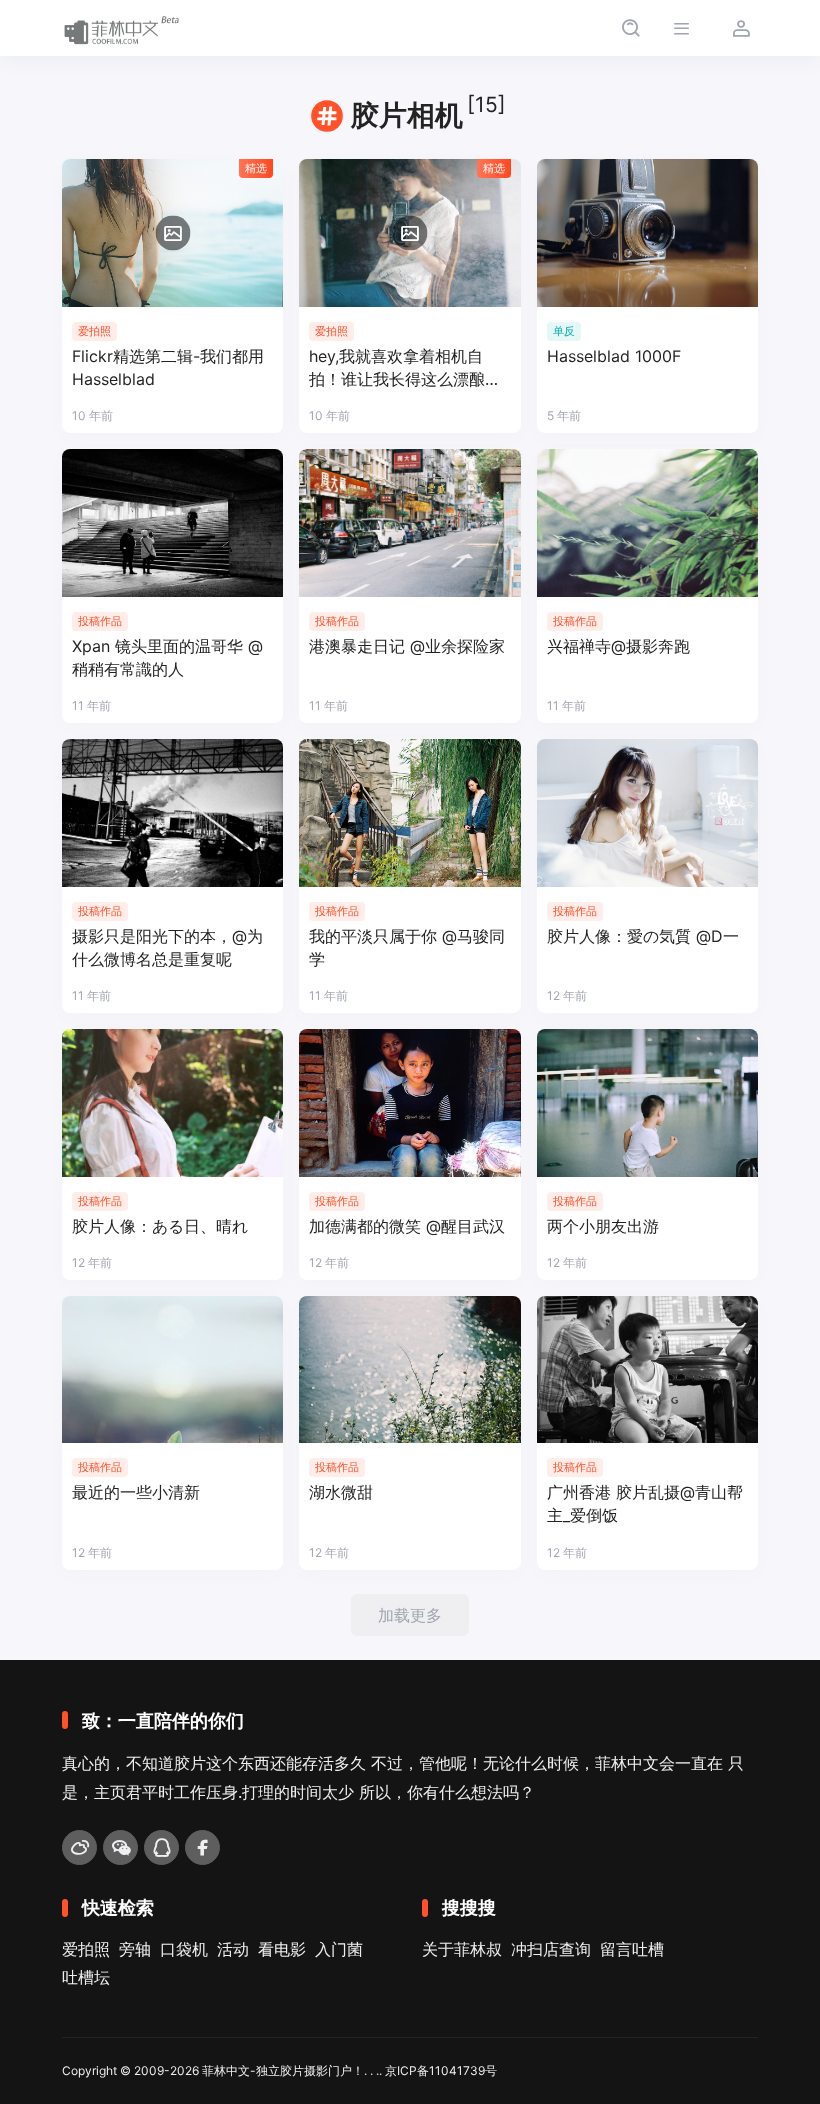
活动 (233, 1949)
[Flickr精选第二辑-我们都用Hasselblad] (172, 233)
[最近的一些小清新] (172, 1370)
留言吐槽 (632, 1949)
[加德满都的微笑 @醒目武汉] (409, 1103)
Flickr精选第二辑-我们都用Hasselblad (168, 367)
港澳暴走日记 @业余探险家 (407, 646)
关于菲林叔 (462, 1949)
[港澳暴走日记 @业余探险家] (409, 523)
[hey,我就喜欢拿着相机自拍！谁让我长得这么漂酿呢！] (409, 233)
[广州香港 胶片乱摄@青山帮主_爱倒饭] (647, 1370)
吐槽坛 (86, 1977)
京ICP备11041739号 (441, 2070)
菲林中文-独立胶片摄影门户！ (283, 2070)
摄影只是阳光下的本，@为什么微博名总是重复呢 (167, 947)
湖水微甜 (341, 1492)
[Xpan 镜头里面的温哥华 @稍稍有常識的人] (172, 523)
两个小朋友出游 (603, 1226)
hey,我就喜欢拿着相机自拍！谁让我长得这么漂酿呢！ (397, 368)
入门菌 (339, 1949)
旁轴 (135, 1949)
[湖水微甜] (409, 1370)
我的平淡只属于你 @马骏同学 (407, 947)
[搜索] (630, 28)
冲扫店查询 (551, 1949)
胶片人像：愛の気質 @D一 (643, 936)
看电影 (282, 1949)
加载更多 (410, 1615)
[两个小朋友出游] (647, 1103)
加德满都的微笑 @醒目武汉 (407, 1226)
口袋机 (184, 1949)
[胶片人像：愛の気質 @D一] (647, 813)
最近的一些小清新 (136, 1492)
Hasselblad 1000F (614, 356)
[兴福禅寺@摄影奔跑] (647, 523)
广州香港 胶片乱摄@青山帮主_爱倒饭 (645, 1503)
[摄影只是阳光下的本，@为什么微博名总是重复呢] (172, 813)
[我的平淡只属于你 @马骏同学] (409, 813)
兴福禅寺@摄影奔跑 (618, 646)
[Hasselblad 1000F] (647, 233)
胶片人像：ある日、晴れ (160, 1226)
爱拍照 (86, 1949)
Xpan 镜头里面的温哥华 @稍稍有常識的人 (167, 657)
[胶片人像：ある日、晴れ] (172, 1103)
